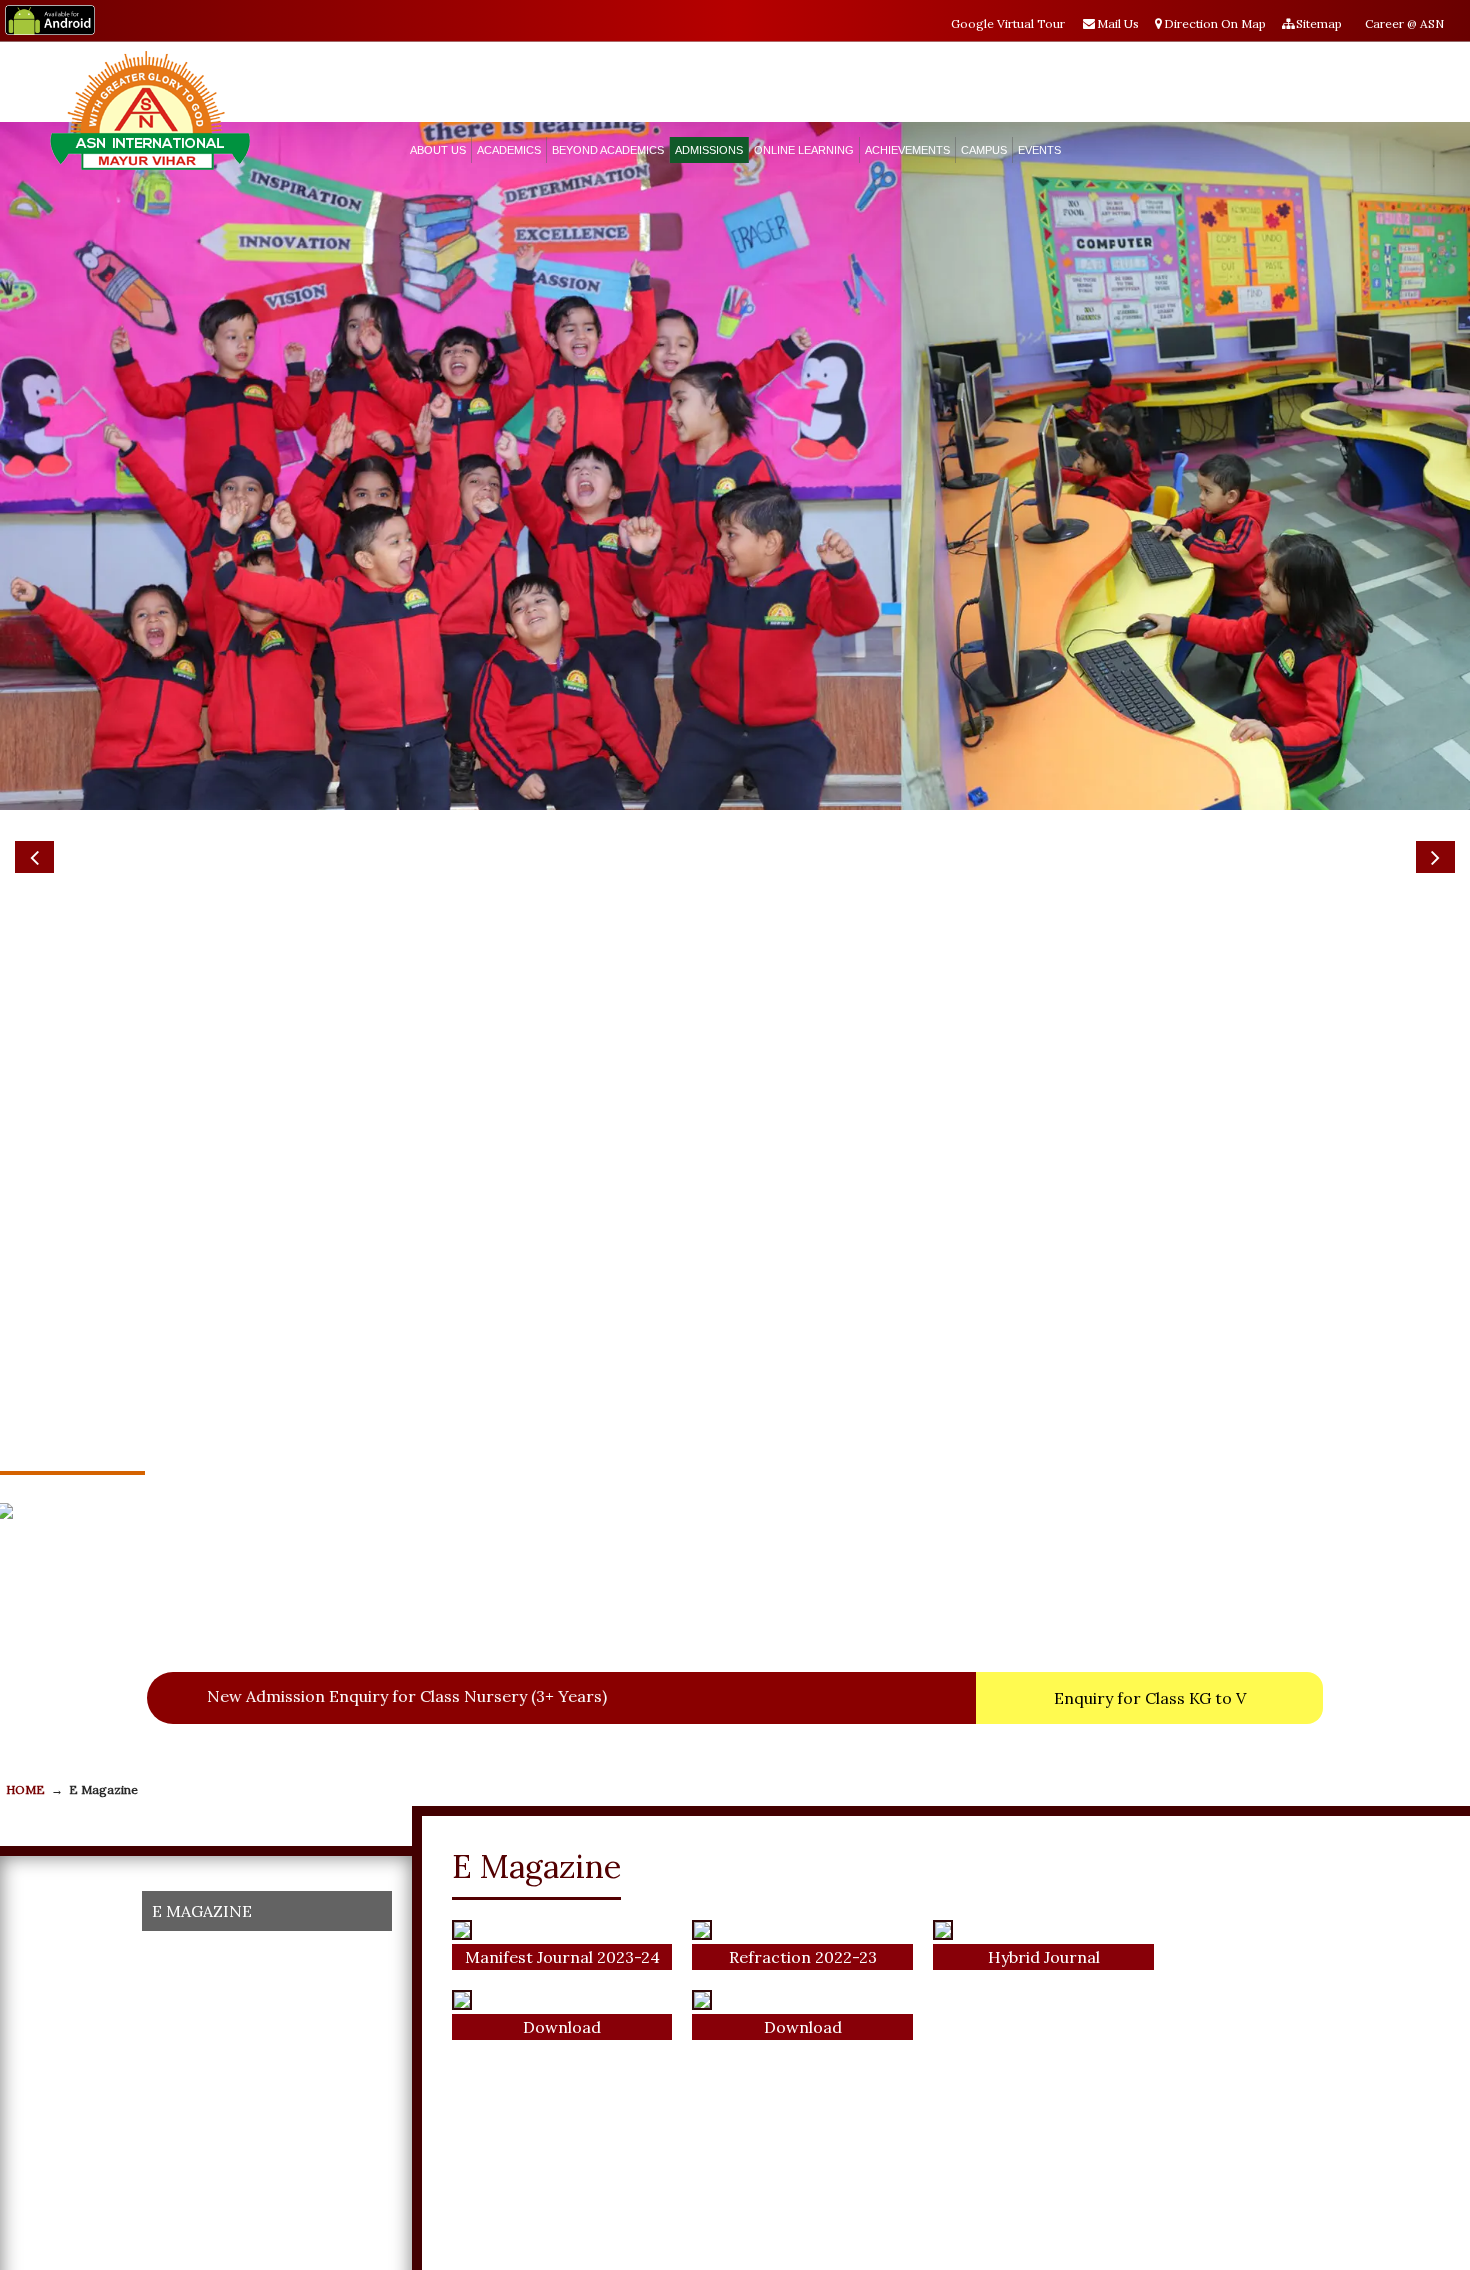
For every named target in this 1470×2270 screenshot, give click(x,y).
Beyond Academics (608, 150)
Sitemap (1319, 23)
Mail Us (1118, 23)
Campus (984, 150)
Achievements (907, 150)
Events (1039, 150)
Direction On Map (1215, 23)
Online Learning (804, 150)
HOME (25, 1789)
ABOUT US (438, 150)
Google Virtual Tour (1008, 23)
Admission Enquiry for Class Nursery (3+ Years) (258, 1696)
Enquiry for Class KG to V (1150, 1698)
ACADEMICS (509, 150)
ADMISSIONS (709, 150)
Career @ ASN (1404, 23)
